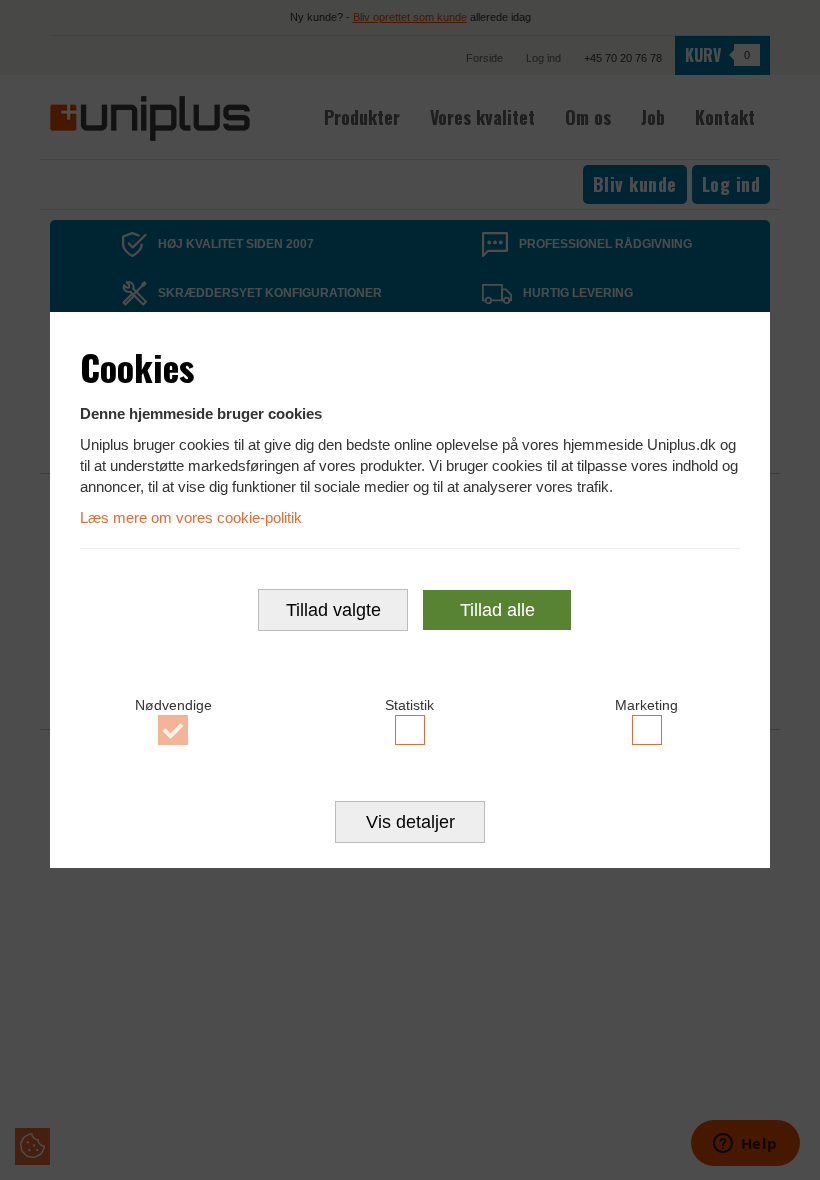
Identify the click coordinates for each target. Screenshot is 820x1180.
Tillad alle (497, 610)
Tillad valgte (333, 610)
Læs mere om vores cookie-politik (191, 517)
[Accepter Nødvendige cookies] (173, 730)
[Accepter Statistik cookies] (410, 730)
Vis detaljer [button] (410, 822)
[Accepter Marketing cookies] (646, 730)
